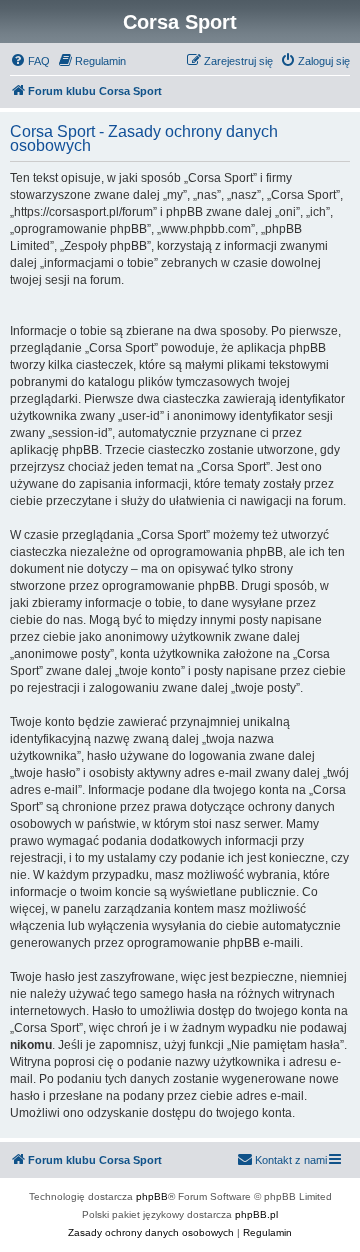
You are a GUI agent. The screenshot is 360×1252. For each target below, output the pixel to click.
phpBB (152, 1196)
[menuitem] (30, 61)
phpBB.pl (256, 1214)
